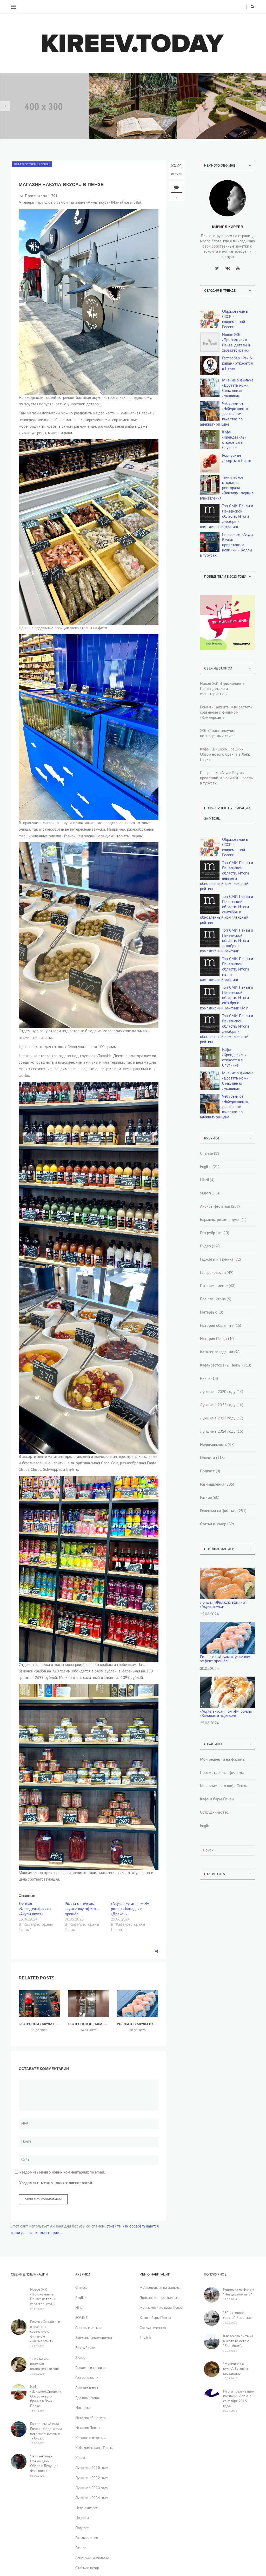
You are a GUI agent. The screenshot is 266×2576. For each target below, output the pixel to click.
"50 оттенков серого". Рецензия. (238, 2315)
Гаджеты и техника (217, 1260)
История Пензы (214, 1339)
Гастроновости (213, 1273)
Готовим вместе (214, 1286)
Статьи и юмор (213, 1524)
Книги (111, 100)
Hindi (204, 1180)
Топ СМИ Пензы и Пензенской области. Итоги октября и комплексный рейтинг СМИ (227, 998)
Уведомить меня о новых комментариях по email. (62, 2172)
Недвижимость (29, 101)
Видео (205, 1246)
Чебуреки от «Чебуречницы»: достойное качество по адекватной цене (225, 414)
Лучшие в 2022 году (218, 1405)
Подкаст (207, 1471)
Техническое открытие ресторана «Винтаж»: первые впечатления (227, 488)
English (206, 1167)
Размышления (212, 1485)
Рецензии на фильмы (218, 1511)
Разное (206, 1498)
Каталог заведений (217, 1352)
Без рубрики (211, 1233)
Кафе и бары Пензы (217, 1799)
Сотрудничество (214, 1813)
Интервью (209, 1313)
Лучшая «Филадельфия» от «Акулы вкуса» (35, 1909)
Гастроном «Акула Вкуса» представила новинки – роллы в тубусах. (39, 2024)
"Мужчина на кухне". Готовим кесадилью (236, 2369)
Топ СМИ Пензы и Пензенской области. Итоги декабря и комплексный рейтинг (227, 517)
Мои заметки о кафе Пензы (224, 1786)
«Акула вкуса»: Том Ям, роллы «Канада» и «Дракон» (131, 1909)
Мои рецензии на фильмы (223, 1760)
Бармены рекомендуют (220, 1220)
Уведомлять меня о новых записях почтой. (56, 2183)
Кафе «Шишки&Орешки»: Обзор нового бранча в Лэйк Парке (225, 755)
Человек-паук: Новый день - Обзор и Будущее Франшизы (44, 2464)
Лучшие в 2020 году (218, 1392)
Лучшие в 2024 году (218, 1432)
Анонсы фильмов (215, 1207)
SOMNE (207, 1193)
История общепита (217, 1326)
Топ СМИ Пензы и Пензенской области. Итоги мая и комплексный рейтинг (227, 969)
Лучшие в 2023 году (218, 1418)
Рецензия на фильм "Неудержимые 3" (238, 2292)
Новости (208, 1458)
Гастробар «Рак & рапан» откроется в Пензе (237, 364)
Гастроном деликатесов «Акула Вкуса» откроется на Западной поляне (88, 2024)
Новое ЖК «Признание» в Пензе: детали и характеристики (44, 118)
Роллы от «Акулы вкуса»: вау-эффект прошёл (81, 1909)
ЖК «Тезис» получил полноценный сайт (218, 734)
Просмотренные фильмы (222, 1773)
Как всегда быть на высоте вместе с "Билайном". (238, 2341)
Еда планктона (213, 1299)
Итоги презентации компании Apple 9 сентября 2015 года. (239, 2399)
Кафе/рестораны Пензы (32, 164)
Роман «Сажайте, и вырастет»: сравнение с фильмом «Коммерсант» (227, 713)
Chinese (207, 1154)
